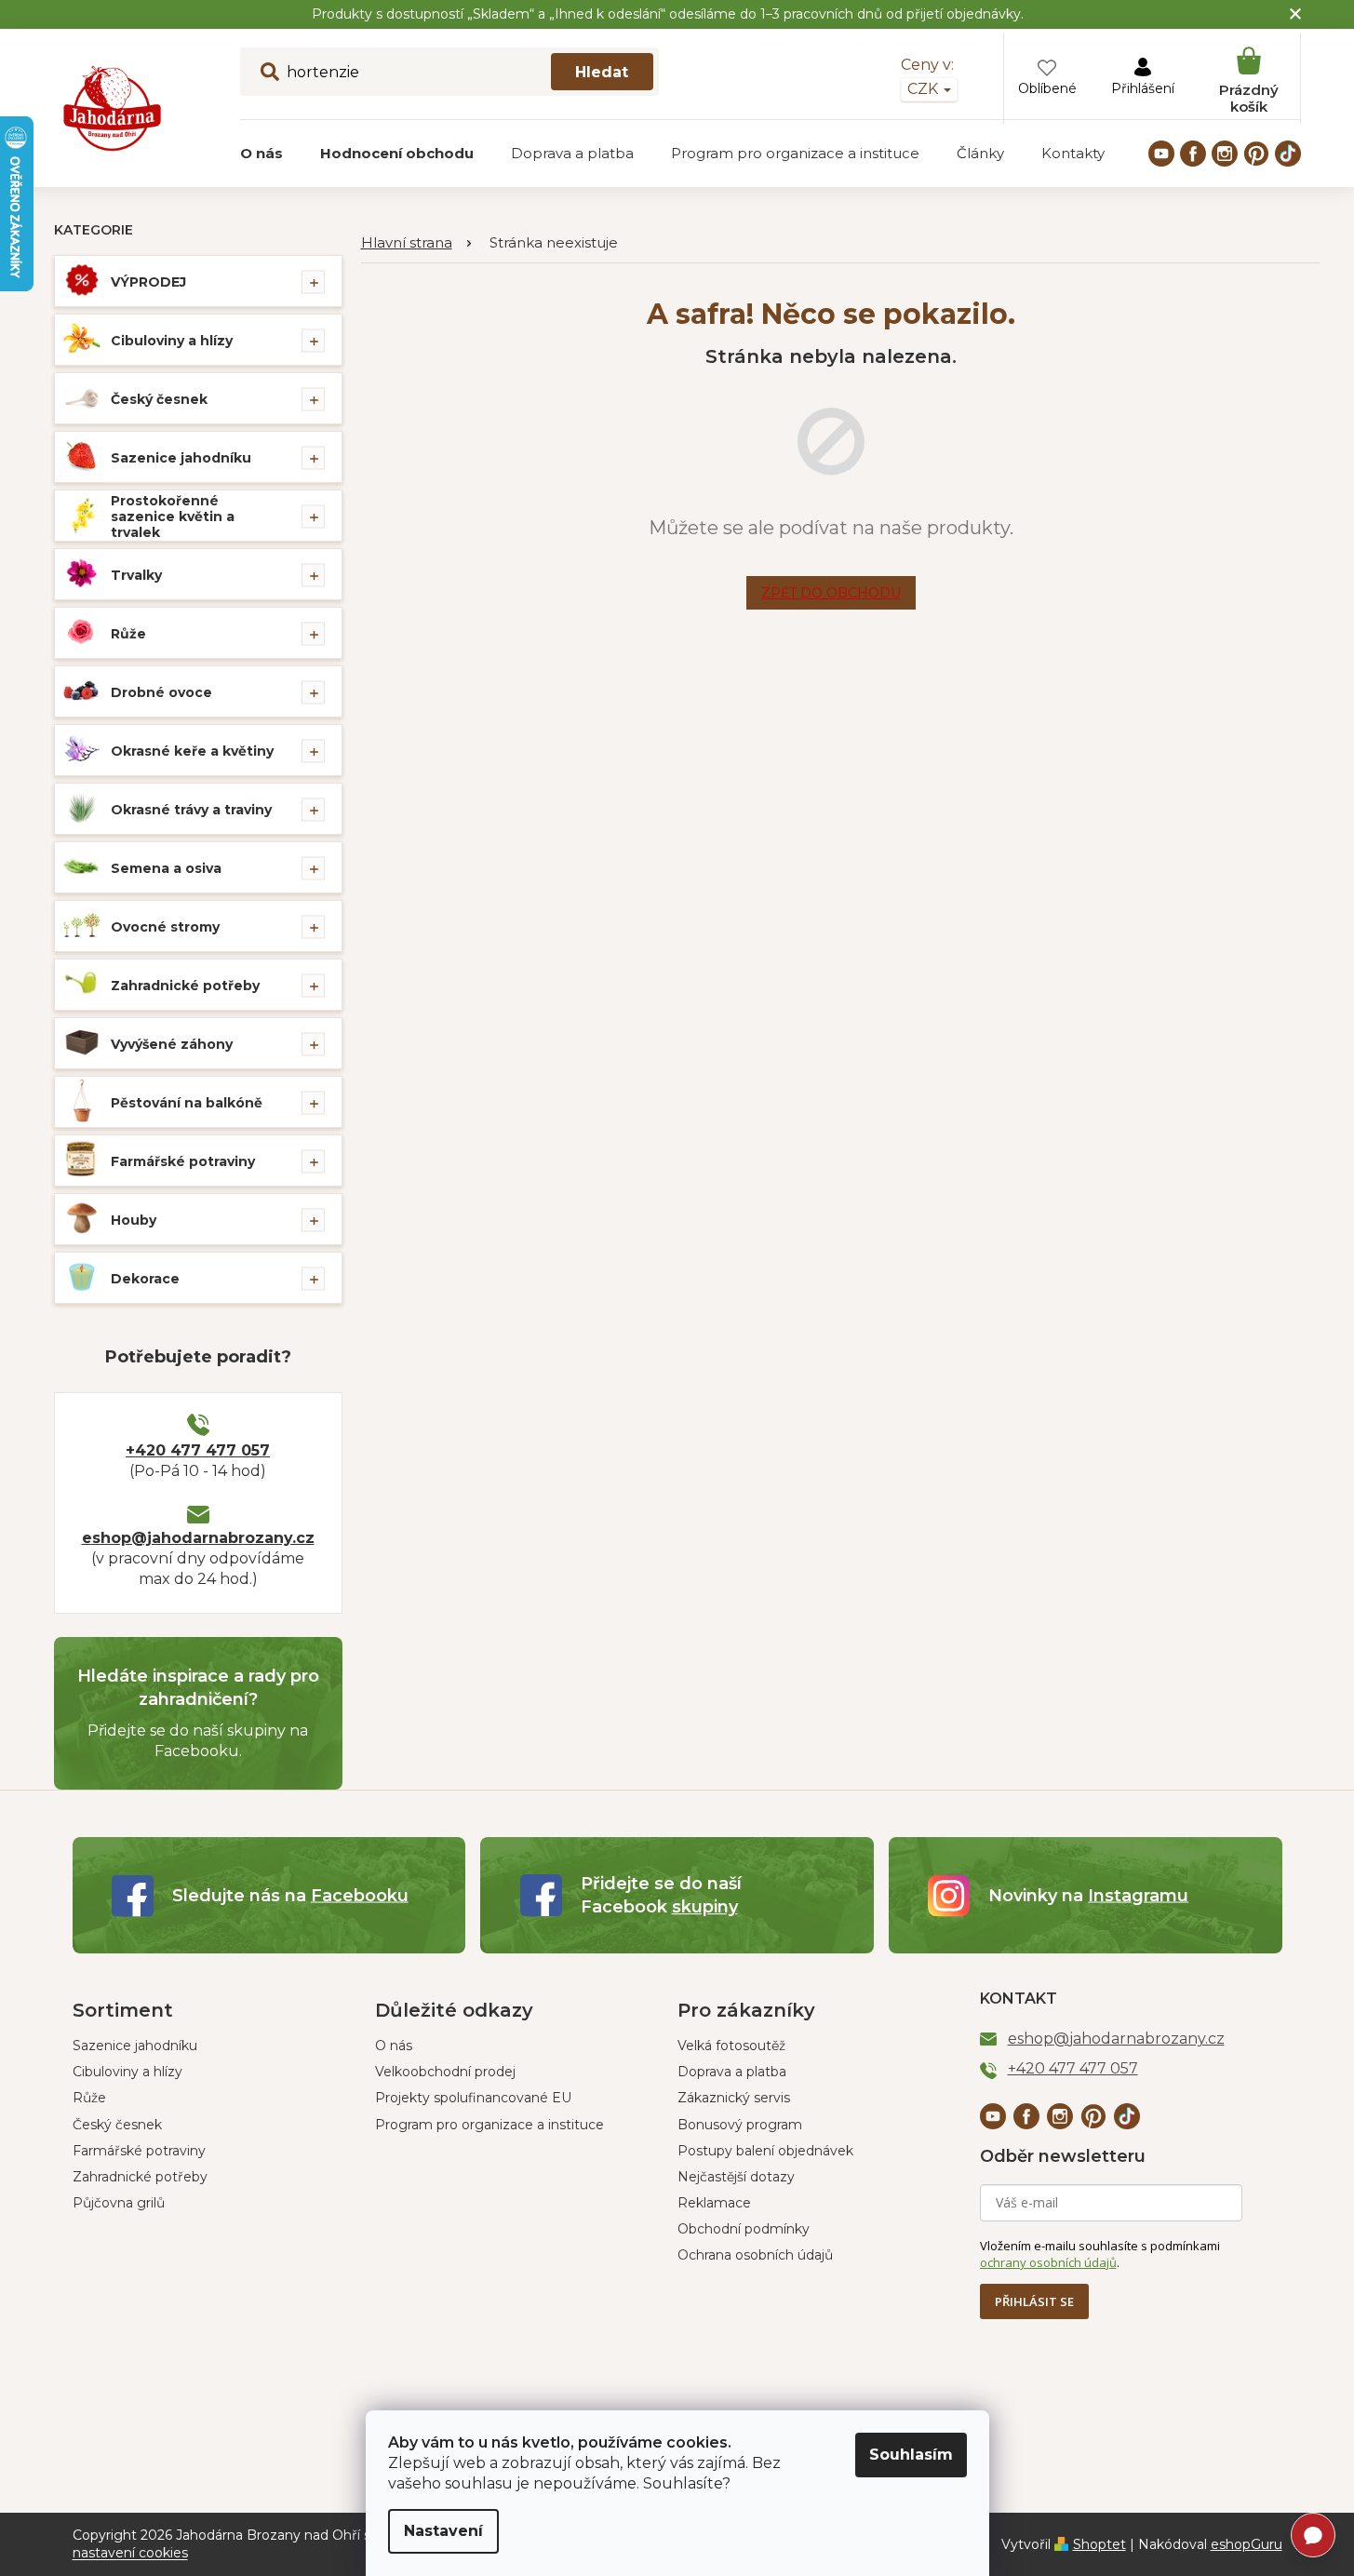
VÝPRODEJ (148, 282)
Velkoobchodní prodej (445, 2072)
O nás (394, 2046)
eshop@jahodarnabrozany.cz (198, 1538)
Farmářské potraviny (183, 1161)
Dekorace (145, 1279)
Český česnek (159, 399)
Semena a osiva (166, 868)
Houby (134, 1220)
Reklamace (714, 2203)
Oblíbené (1047, 88)
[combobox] (449, 72)
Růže (128, 634)
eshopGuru (1247, 2544)
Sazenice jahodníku (181, 458)
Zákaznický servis (734, 2098)
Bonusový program (740, 2125)
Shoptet (1099, 2544)
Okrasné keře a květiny (192, 751)
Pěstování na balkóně (187, 1103)
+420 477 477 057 (198, 1450)
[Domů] (416, 243)
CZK (925, 89)
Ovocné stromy (165, 927)
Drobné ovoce (161, 692)
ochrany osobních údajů (1048, 2262)
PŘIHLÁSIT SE (1034, 2301)
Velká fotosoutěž (731, 2046)
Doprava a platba (732, 2072)
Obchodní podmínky (744, 2229)
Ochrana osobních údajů (755, 2255)
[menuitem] (261, 154)
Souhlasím (911, 2455)
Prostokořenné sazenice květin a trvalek (173, 517)
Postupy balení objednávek (765, 2151)
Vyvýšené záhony (172, 1044)
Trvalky (136, 575)
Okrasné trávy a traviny (191, 810)
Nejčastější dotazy (736, 2177)
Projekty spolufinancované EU (473, 2098)
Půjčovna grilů (119, 2203)
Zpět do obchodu (831, 593)
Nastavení (443, 2531)
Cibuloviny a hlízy (172, 341)
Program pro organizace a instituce (489, 2125)
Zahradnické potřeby (185, 986)
